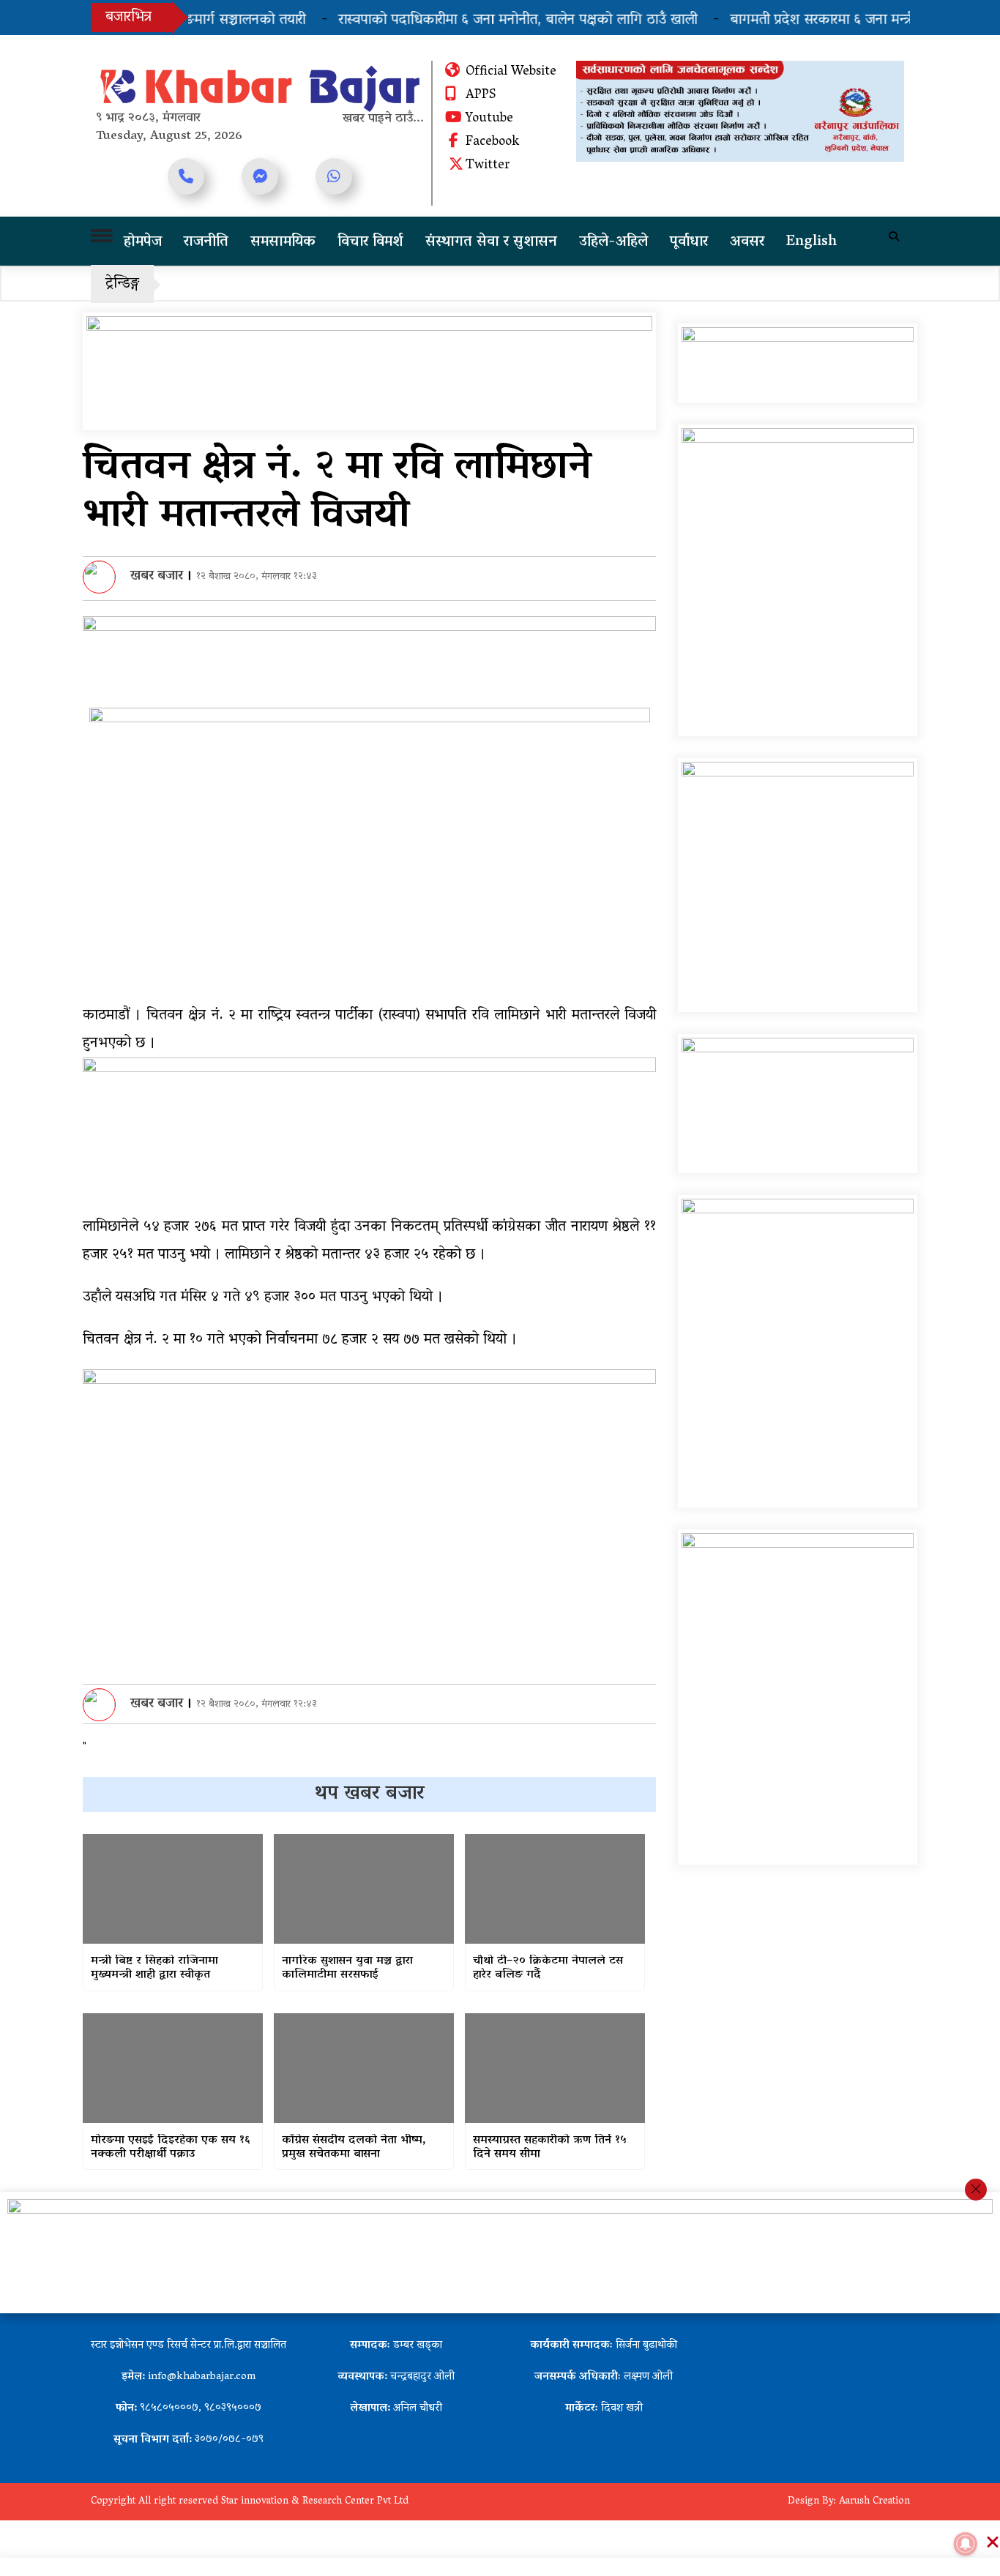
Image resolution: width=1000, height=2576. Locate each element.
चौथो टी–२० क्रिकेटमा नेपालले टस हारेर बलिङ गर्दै (548, 1969)
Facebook (492, 143)
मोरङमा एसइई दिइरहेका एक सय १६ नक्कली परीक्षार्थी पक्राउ (171, 2148)
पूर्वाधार (689, 242)
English (811, 242)
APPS (481, 96)
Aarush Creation (874, 2502)
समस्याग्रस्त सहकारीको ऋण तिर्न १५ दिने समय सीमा (550, 2148)
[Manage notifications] (966, 2544)
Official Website (511, 72)
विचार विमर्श (370, 242)
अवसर (747, 242)
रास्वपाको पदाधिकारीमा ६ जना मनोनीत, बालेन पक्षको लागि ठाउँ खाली (487, 20)
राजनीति (206, 242)
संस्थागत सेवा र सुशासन (491, 242)
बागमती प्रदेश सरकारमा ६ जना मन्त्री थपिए (809, 20)
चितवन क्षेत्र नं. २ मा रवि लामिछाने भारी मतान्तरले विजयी (337, 493)
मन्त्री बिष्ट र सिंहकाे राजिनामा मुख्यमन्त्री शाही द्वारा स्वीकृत (154, 1969)
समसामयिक (283, 242)
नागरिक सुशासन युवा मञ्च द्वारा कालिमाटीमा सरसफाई (347, 1969)
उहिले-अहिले (613, 242)
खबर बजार (157, 577)
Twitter (488, 166)
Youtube (489, 119)
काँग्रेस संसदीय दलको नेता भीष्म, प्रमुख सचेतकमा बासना (354, 2148)
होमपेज (143, 242)
